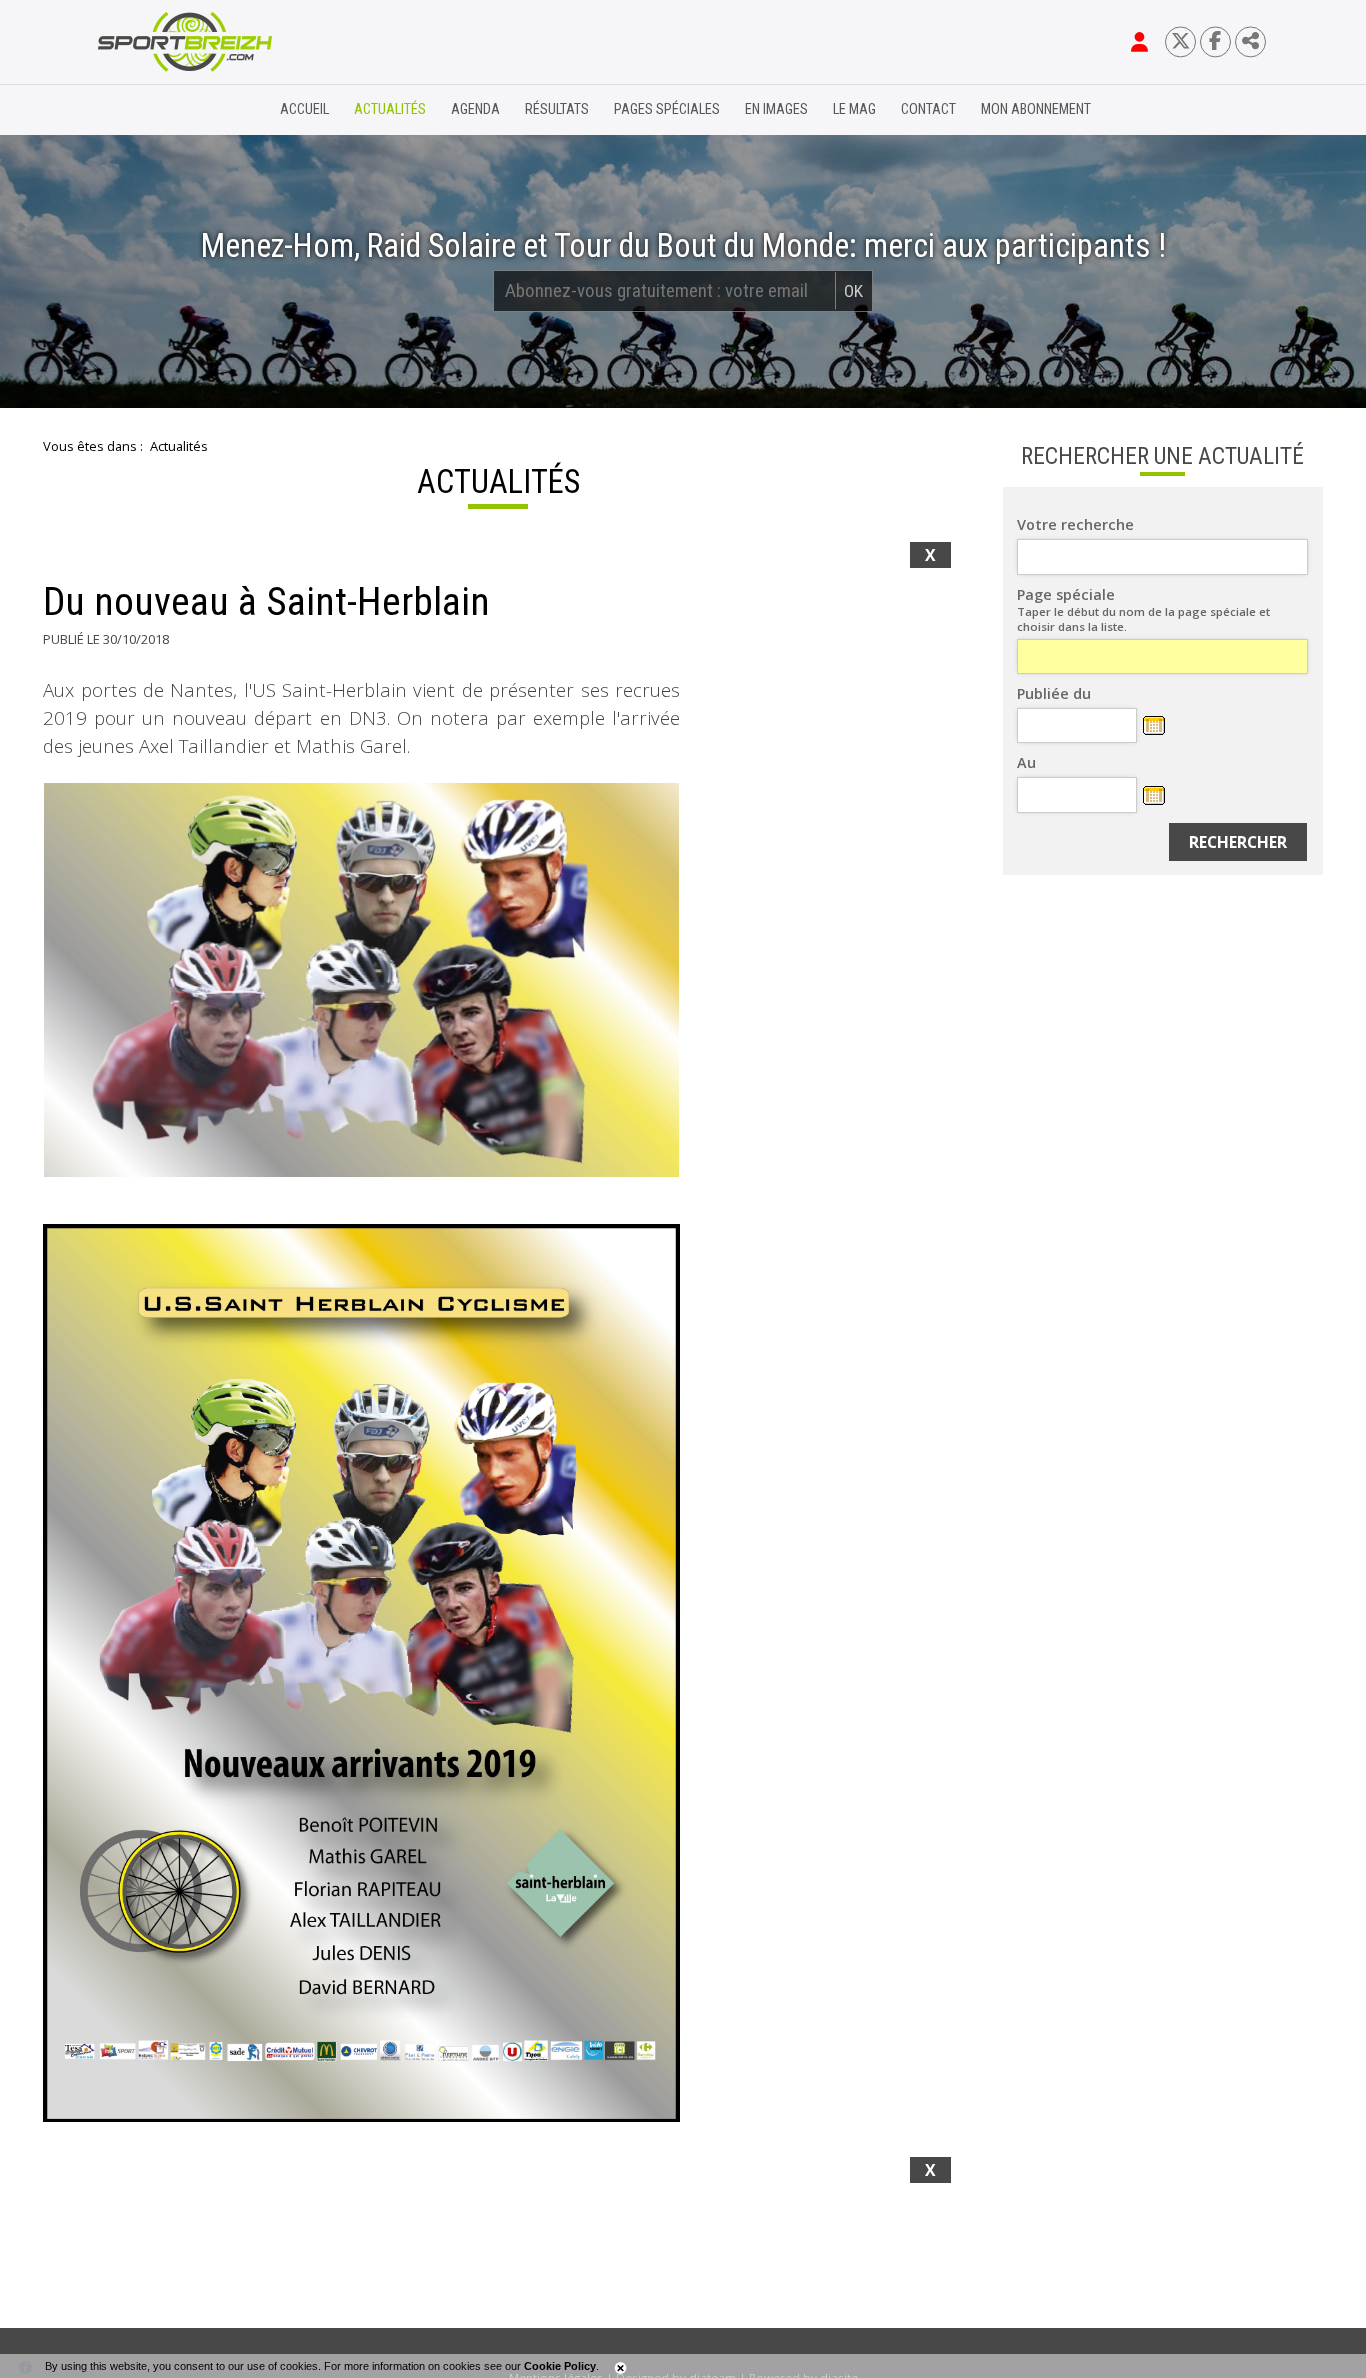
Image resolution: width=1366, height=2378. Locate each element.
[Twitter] (1180, 41)
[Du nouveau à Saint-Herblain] (361, 980)
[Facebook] (1215, 41)
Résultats (557, 109)
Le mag (854, 109)
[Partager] (1250, 41)
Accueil (304, 109)
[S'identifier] (1139, 42)
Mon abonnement (1036, 109)
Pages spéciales (667, 109)
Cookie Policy (560, 2366)
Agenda (475, 109)
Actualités (390, 109)
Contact (928, 109)
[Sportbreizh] (144, 110)
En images (776, 109)
